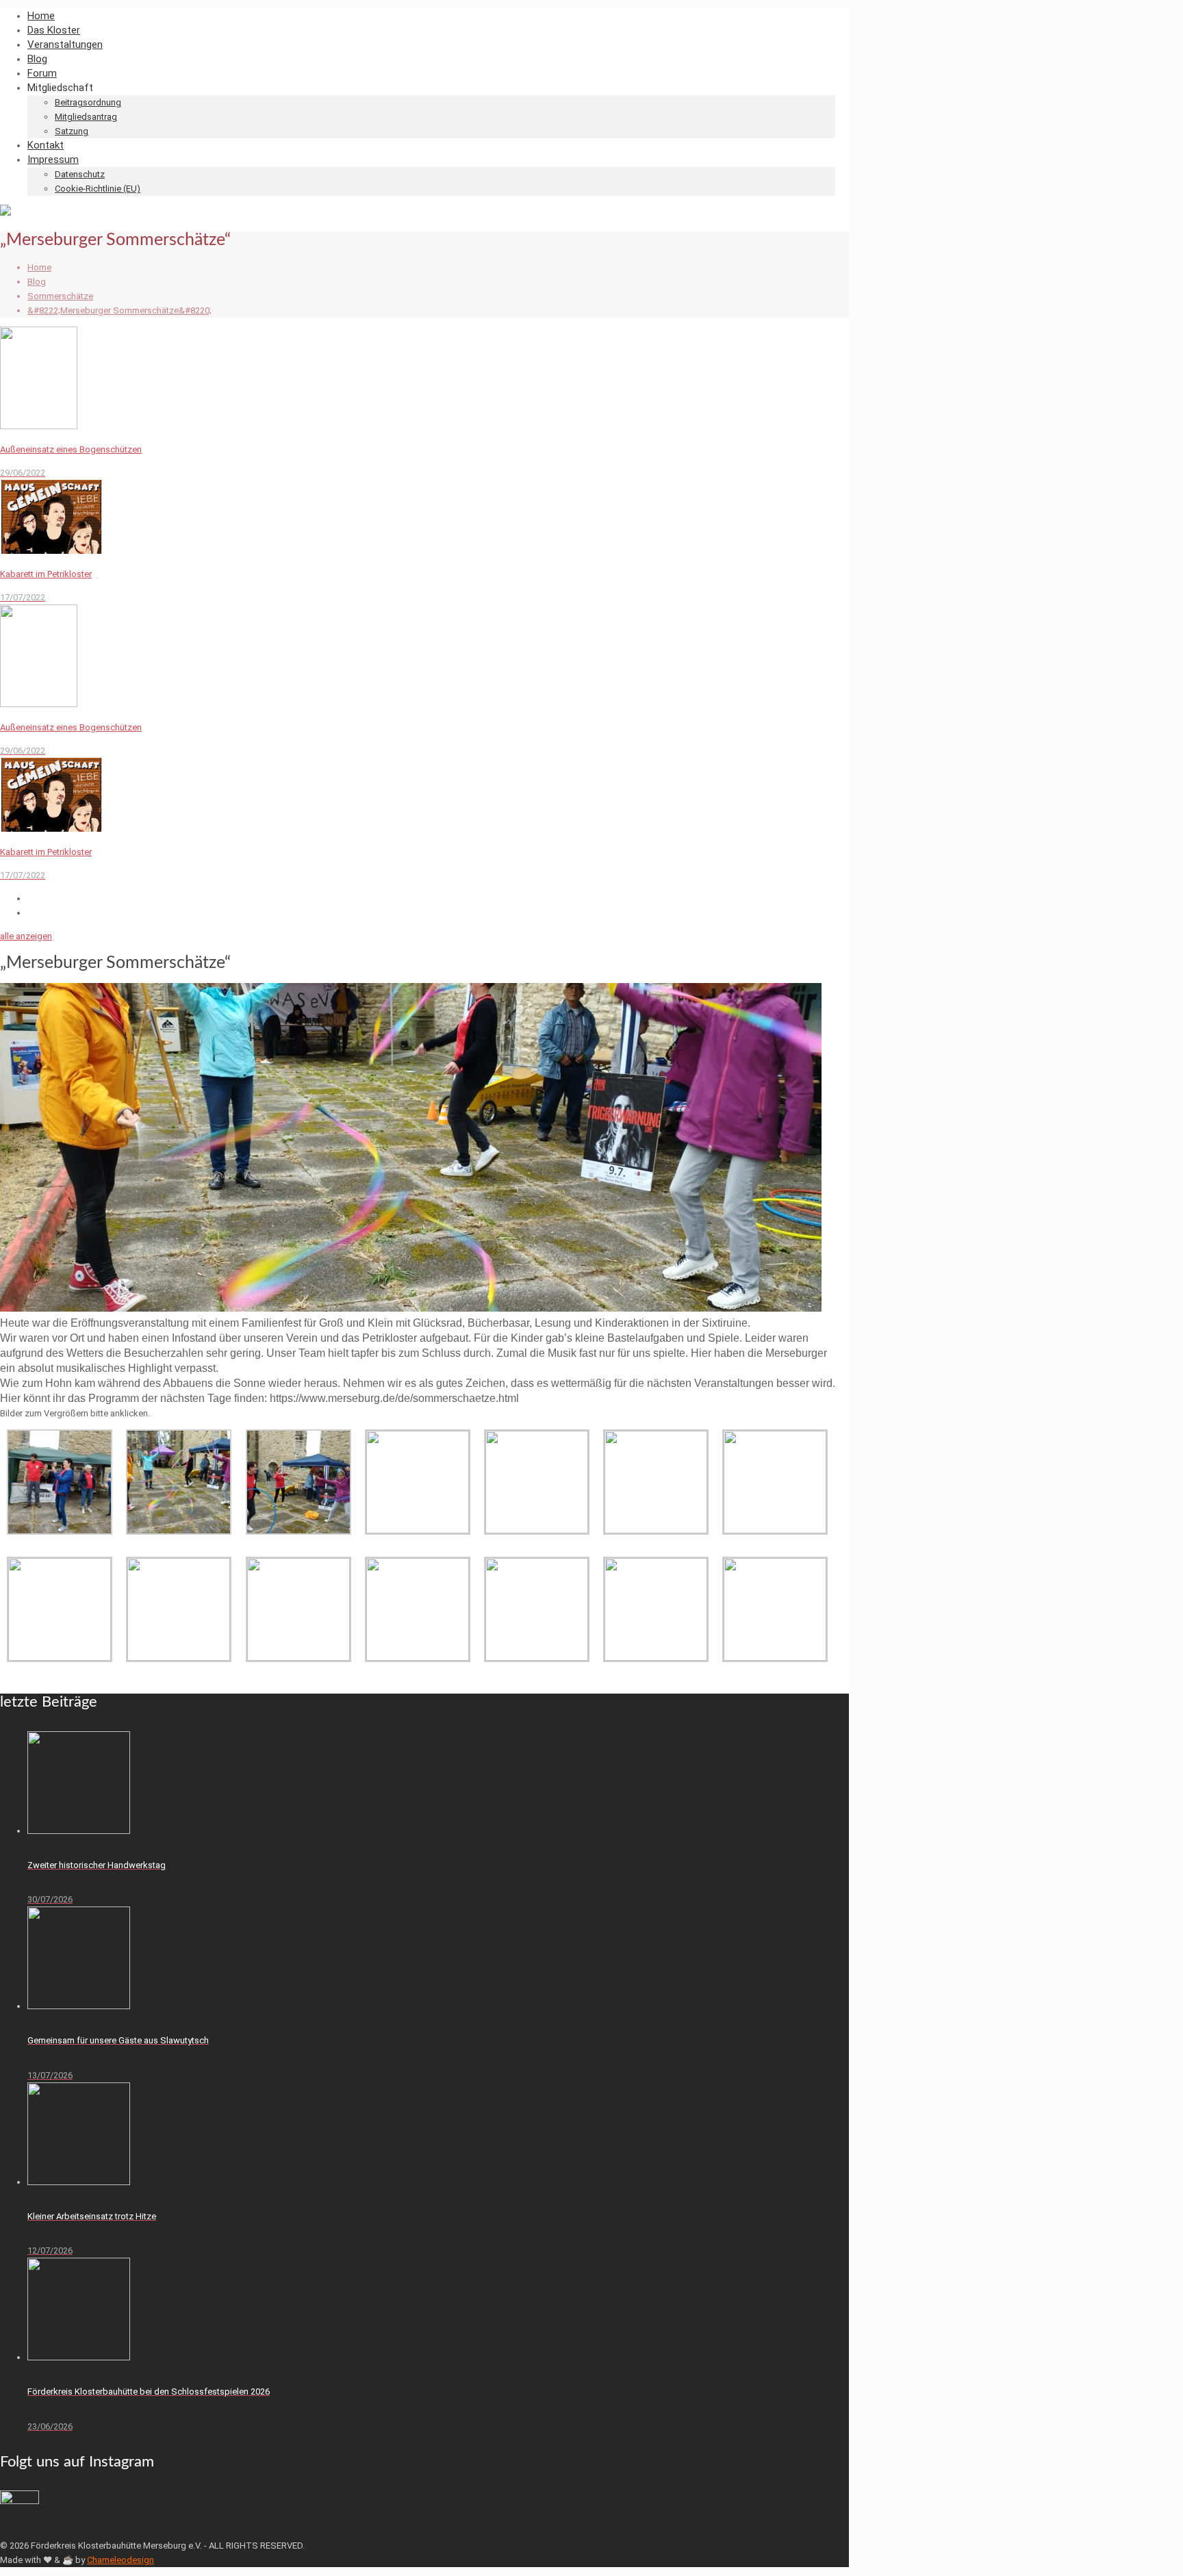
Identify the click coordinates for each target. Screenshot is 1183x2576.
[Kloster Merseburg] (5, 213)
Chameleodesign (120, 2560)
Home (39, 267)
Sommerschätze (60, 296)
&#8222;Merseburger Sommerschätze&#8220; (119, 310)
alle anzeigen (26, 936)
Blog (37, 282)
